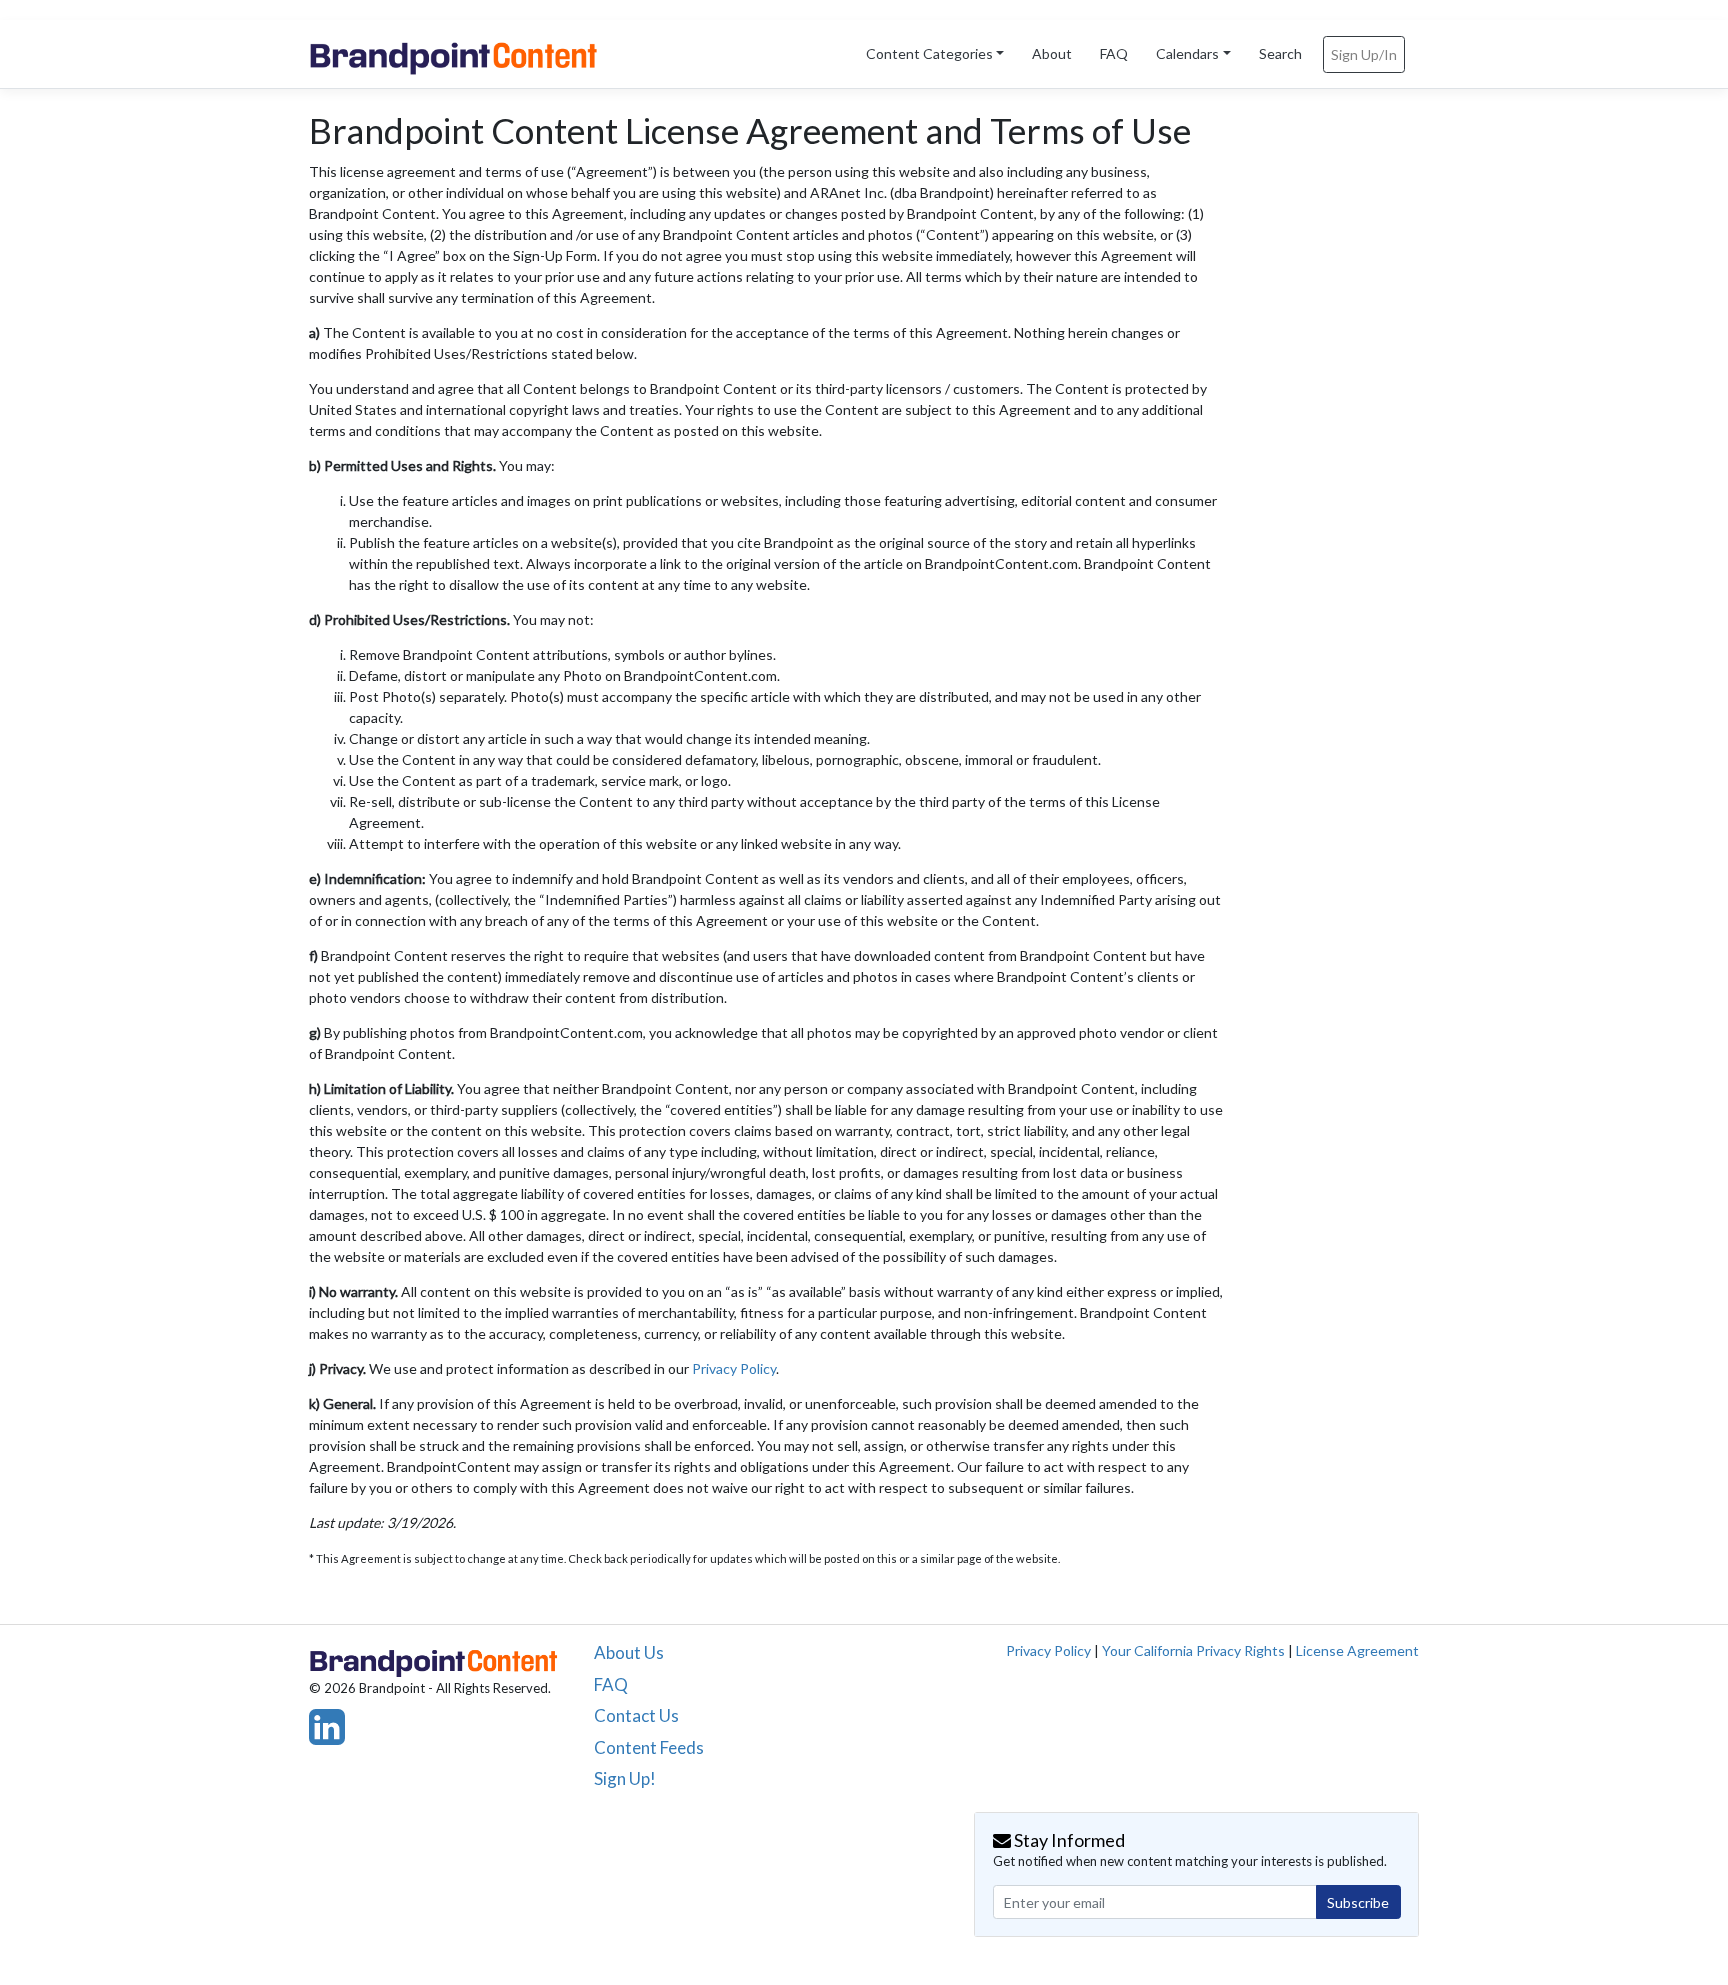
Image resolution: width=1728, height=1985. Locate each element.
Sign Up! (625, 1778)
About (1052, 53)
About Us (629, 1652)
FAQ (1114, 53)
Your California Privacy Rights (1193, 1650)
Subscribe (1358, 1902)
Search (1280, 53)
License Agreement (1357, 1650)
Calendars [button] (1187, 53)
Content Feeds (649, 1747)
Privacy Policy (734, 1368)
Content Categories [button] (929, 53)
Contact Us (636, 1715)
